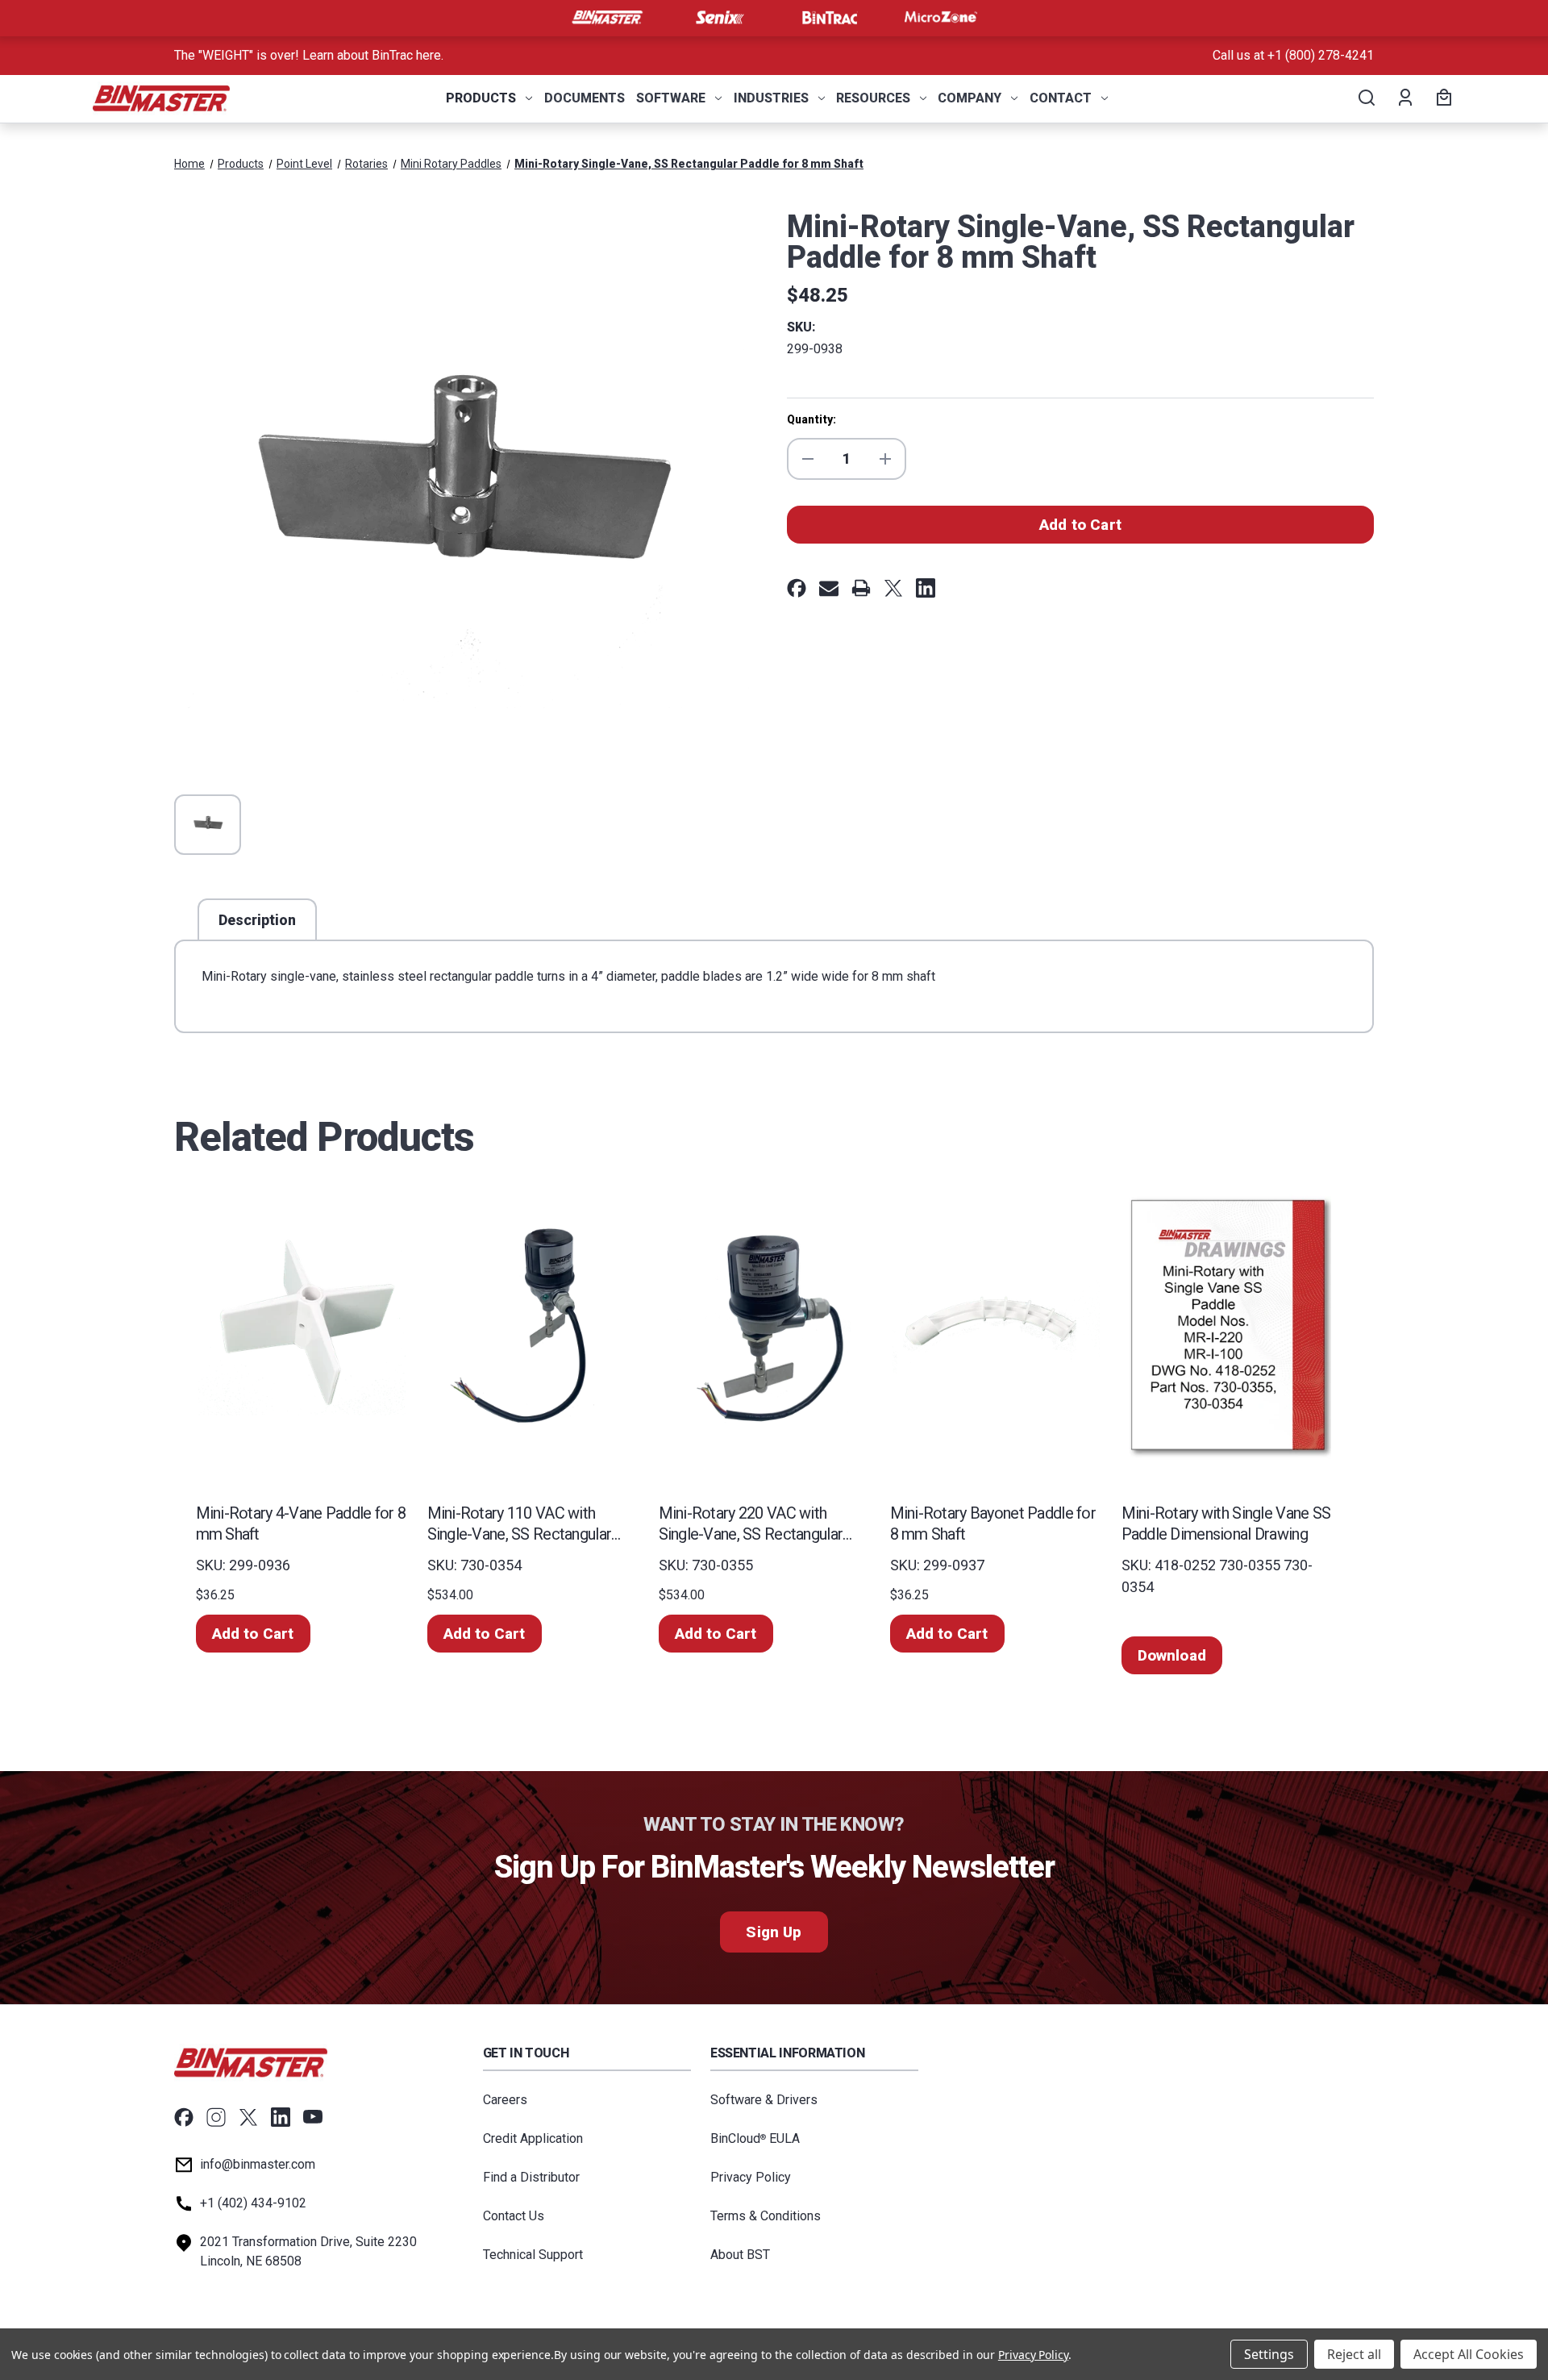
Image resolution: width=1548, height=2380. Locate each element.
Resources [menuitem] (873, 98)
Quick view (302, 1325)
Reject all (1354, 2354)
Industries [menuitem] (771, 98)
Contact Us (514, 2216)
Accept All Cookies (1469, 2354)
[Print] (861, 588)
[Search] (1365, 98)
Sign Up (774, 1932)
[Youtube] (313, 2117)
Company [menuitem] (970, 98)
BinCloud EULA (755, 2138)
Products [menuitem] (481, 98)
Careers (505, 2100)
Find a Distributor (531, 2177)
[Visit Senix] (718, 18)
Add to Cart (253, 1634)
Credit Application (533, 2138)
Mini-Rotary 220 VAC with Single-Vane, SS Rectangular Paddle (751, 1524)
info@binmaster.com (258, 2164)
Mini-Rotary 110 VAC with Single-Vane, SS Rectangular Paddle (520, 1524)
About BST (740, 2255)
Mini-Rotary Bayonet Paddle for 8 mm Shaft (993, 1523)
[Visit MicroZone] (941, 18)
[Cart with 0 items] (1442, 98)
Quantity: (811, 419)
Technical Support (533, 2255)
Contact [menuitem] (1061, 98)
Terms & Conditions (766, 2216)
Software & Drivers (764, 2100)
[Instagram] (216, 2117)
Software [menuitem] (671, 98)
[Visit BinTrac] (830, 18)
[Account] (1404, 98)
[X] (893, 588)
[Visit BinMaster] (607, 18)
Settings (1269, 2354)
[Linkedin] (926, 588)
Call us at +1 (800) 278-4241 (1293, 55)
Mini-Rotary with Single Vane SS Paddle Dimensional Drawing (1226, 1523)
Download (1172, 1655)
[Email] (829, 588)
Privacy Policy (751, 2177)
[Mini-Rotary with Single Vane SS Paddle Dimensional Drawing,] (1228, 1325)
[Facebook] (797, 588)
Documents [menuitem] (585, 98)
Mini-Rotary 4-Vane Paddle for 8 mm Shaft (301, 1523)
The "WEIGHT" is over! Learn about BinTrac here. (309, 55)
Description (257, 920)
